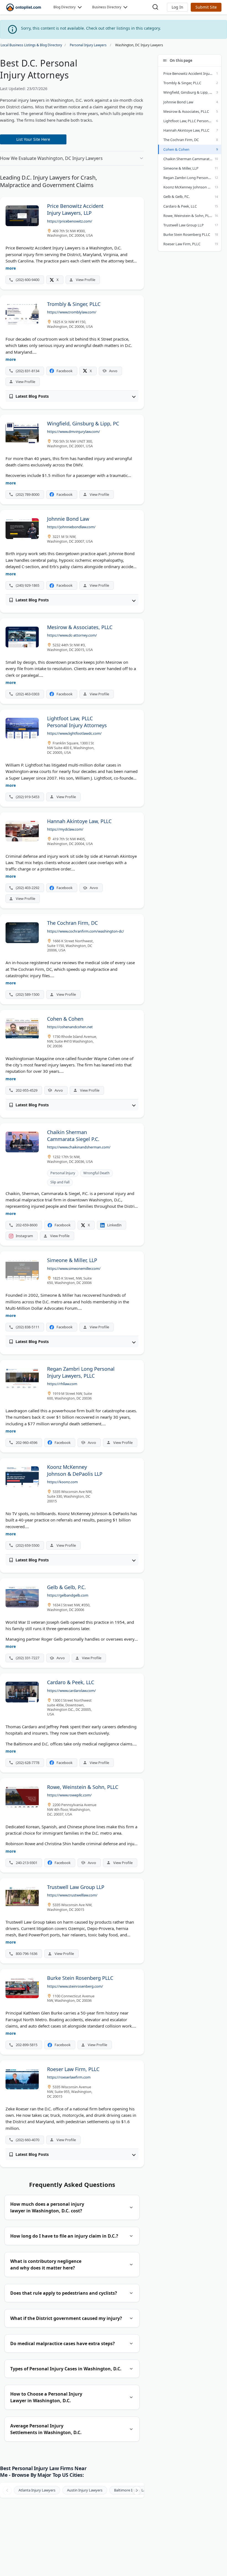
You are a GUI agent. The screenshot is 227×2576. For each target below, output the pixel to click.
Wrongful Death (96, 1173)
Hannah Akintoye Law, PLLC (186, 130)
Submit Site (206, 7)
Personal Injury (63, 1173)
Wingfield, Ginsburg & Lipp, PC (189, 92)
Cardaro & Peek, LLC (180, 206)
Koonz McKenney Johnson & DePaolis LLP (192, 187)
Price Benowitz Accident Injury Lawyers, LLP (192, 73)
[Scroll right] (137, 2490)
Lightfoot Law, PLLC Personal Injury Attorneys (192, 121)
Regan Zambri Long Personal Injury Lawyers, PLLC (192, 178)
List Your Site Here (33, 139)
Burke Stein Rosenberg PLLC (187, 234)
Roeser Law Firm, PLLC (182, 244)
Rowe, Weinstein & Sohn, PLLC (188, 216)
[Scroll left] (7, 2490)
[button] (177, 7)
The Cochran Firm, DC (181, 140)
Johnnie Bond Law (178, 102)
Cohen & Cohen (176, 149)
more (11, 268)
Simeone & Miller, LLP (181, 168)
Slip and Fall (60, 1182)
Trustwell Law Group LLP (184, 225)
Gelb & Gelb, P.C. (176, 196)
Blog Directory (65, 7)
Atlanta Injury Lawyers (37, 2490)
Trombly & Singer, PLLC (182, 83)
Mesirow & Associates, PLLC (186, 111)
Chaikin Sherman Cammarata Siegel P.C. (192, 159)
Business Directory (107, 7)
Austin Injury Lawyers (85, 2490)
